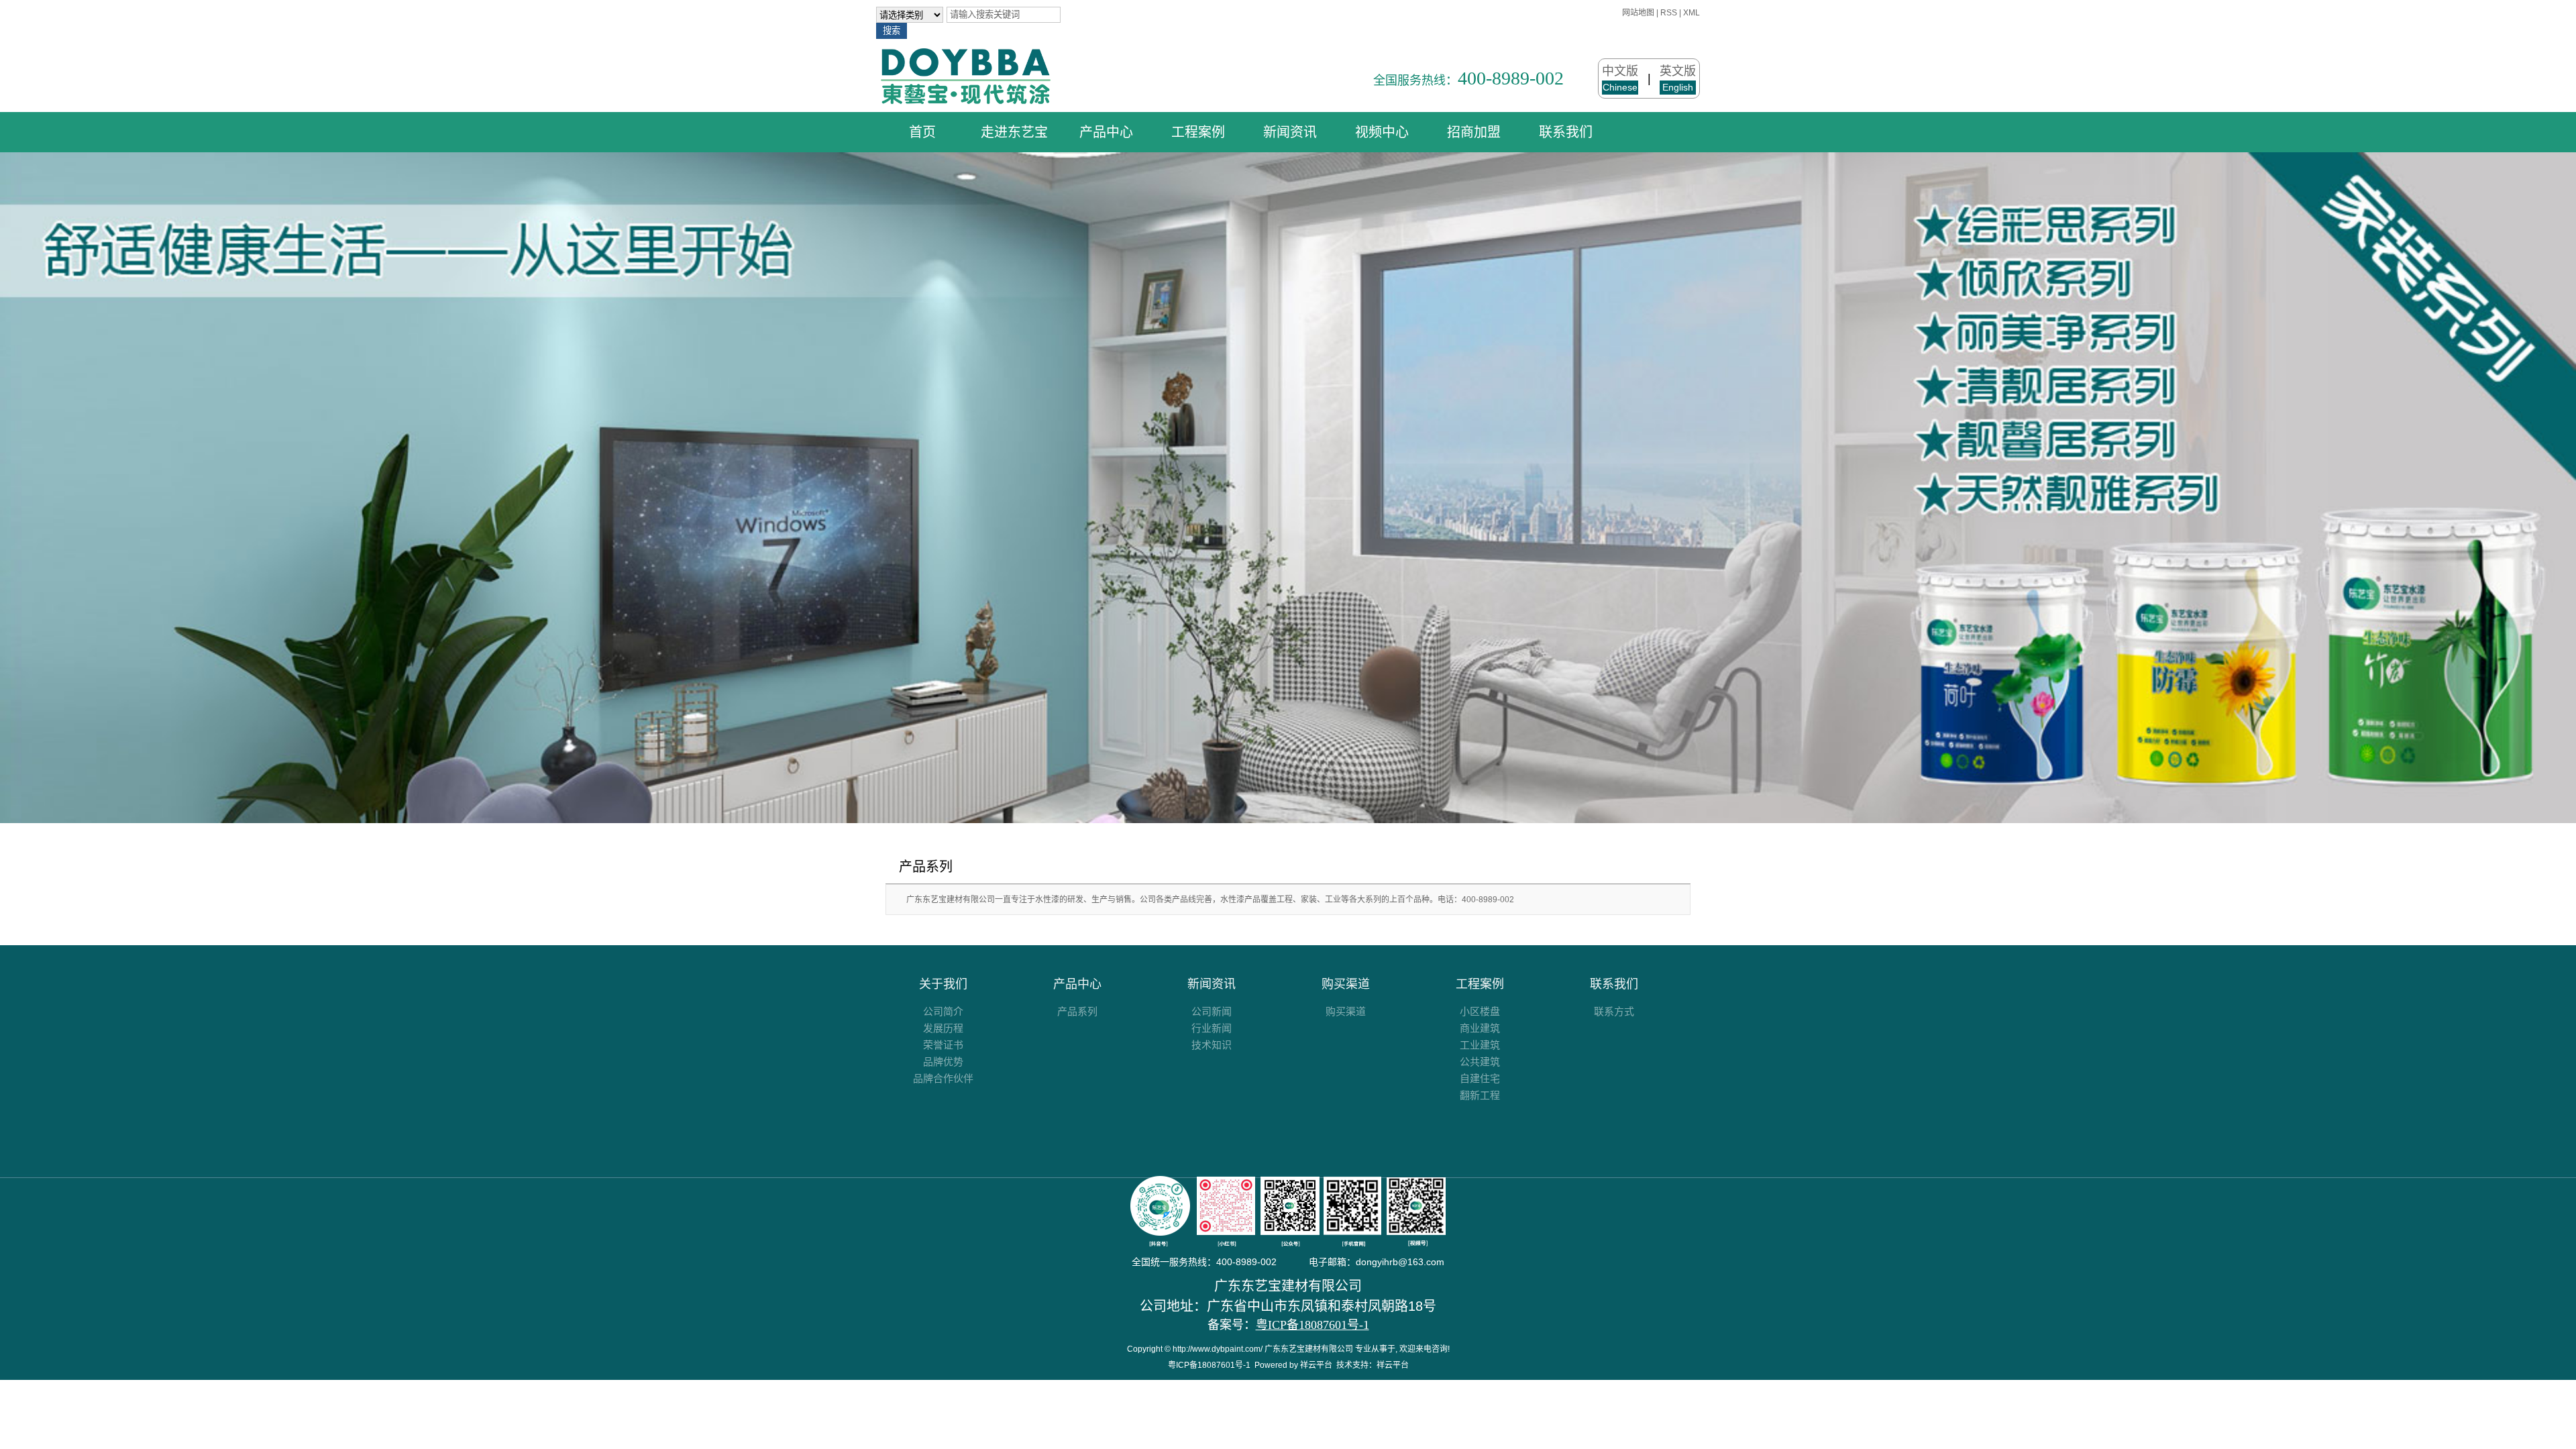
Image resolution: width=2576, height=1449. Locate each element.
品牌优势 (943, 1062)
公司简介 (943, 1011)
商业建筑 (1480, 1028)
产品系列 (926, 867)
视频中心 (1382, 132)
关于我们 (943, 984)
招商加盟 (1474, 132)
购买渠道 (1346, 984)
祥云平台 (1316, 1365)
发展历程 (943, 1028)
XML (1692, 13)
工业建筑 (1480, 1045)
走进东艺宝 (1014, 132)
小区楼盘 (1480, 1011)
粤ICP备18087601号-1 (1209, 1365)
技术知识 (1212, 1045)
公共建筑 (1480, 1062)
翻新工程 (1480, 1095)
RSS (1669, 13)
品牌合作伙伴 (943, 1078)
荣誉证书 (943, 1045)
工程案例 (1198, 132)
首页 (922, 132)
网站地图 (1638, 13)
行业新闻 (1212, 1028)
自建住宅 (1480, 1078)
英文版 (1678, 78)
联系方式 (1614, 1011)
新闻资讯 (1290, 132)
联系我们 (1566, 132)
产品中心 (1106, 132)
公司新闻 (1212, 1011)
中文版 (1620, 78)
